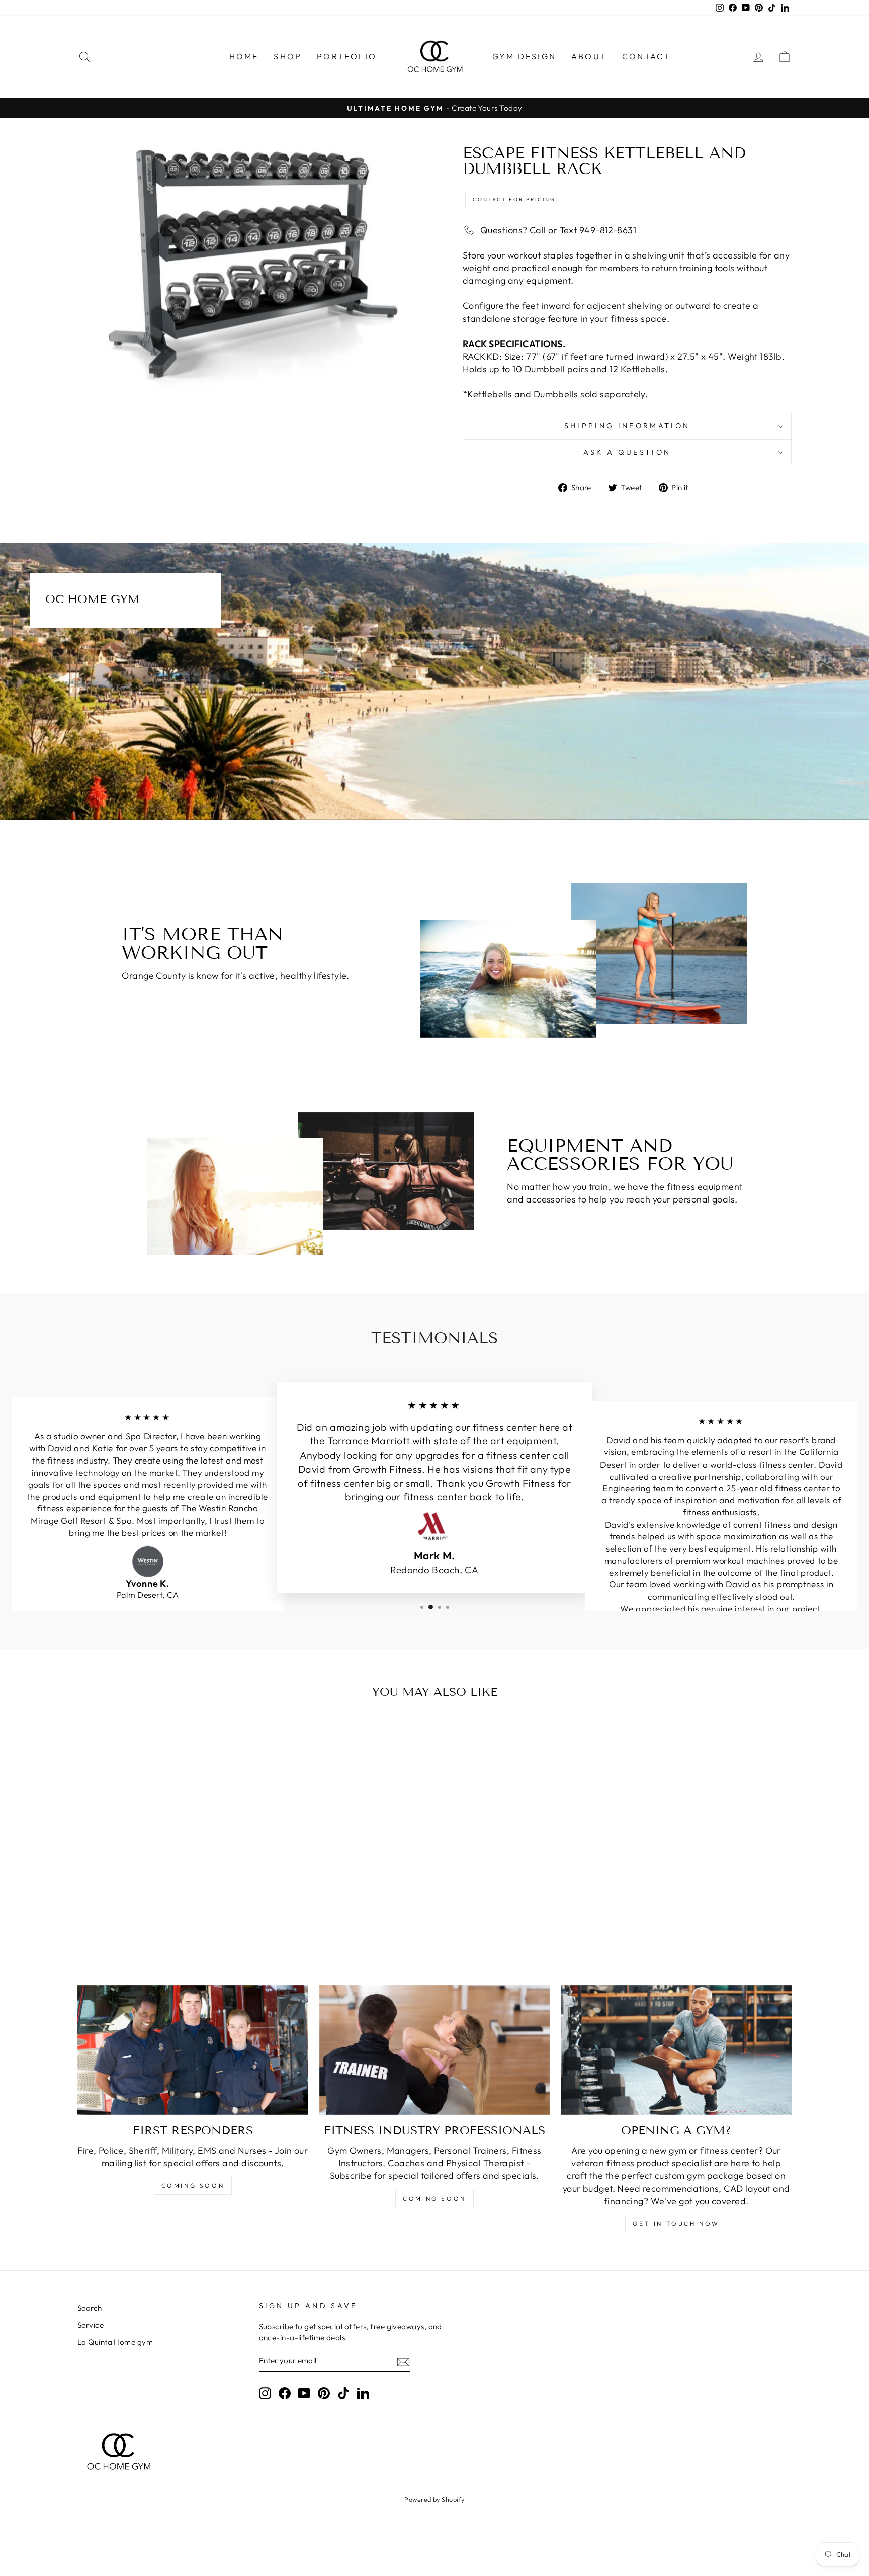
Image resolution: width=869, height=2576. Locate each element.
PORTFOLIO (347, 56)
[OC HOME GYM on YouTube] (304, 2393)
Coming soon (193, 2185)
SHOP (288, 56)
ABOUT (589, 56)
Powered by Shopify (434, 2499)
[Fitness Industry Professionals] (435, 2050)
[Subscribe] (403, 2361)
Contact (646, 56)
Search (90, 2308)
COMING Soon (434, 2199)
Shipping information (627, 426)
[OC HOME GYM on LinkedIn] (363, 2393)
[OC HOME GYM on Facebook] (285, 2393)
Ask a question (627, 452)
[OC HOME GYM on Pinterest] (324, 2393)
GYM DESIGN (524, 56)
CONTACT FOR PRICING (514, 199)
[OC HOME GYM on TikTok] (343, 2393)
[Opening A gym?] (676, 2050)
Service (91, 2325)
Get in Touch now (676, 2224)
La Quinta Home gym (115, 2342)
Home (244, 56)
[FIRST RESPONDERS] (193, 2050)
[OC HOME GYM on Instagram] (265, 2393)
